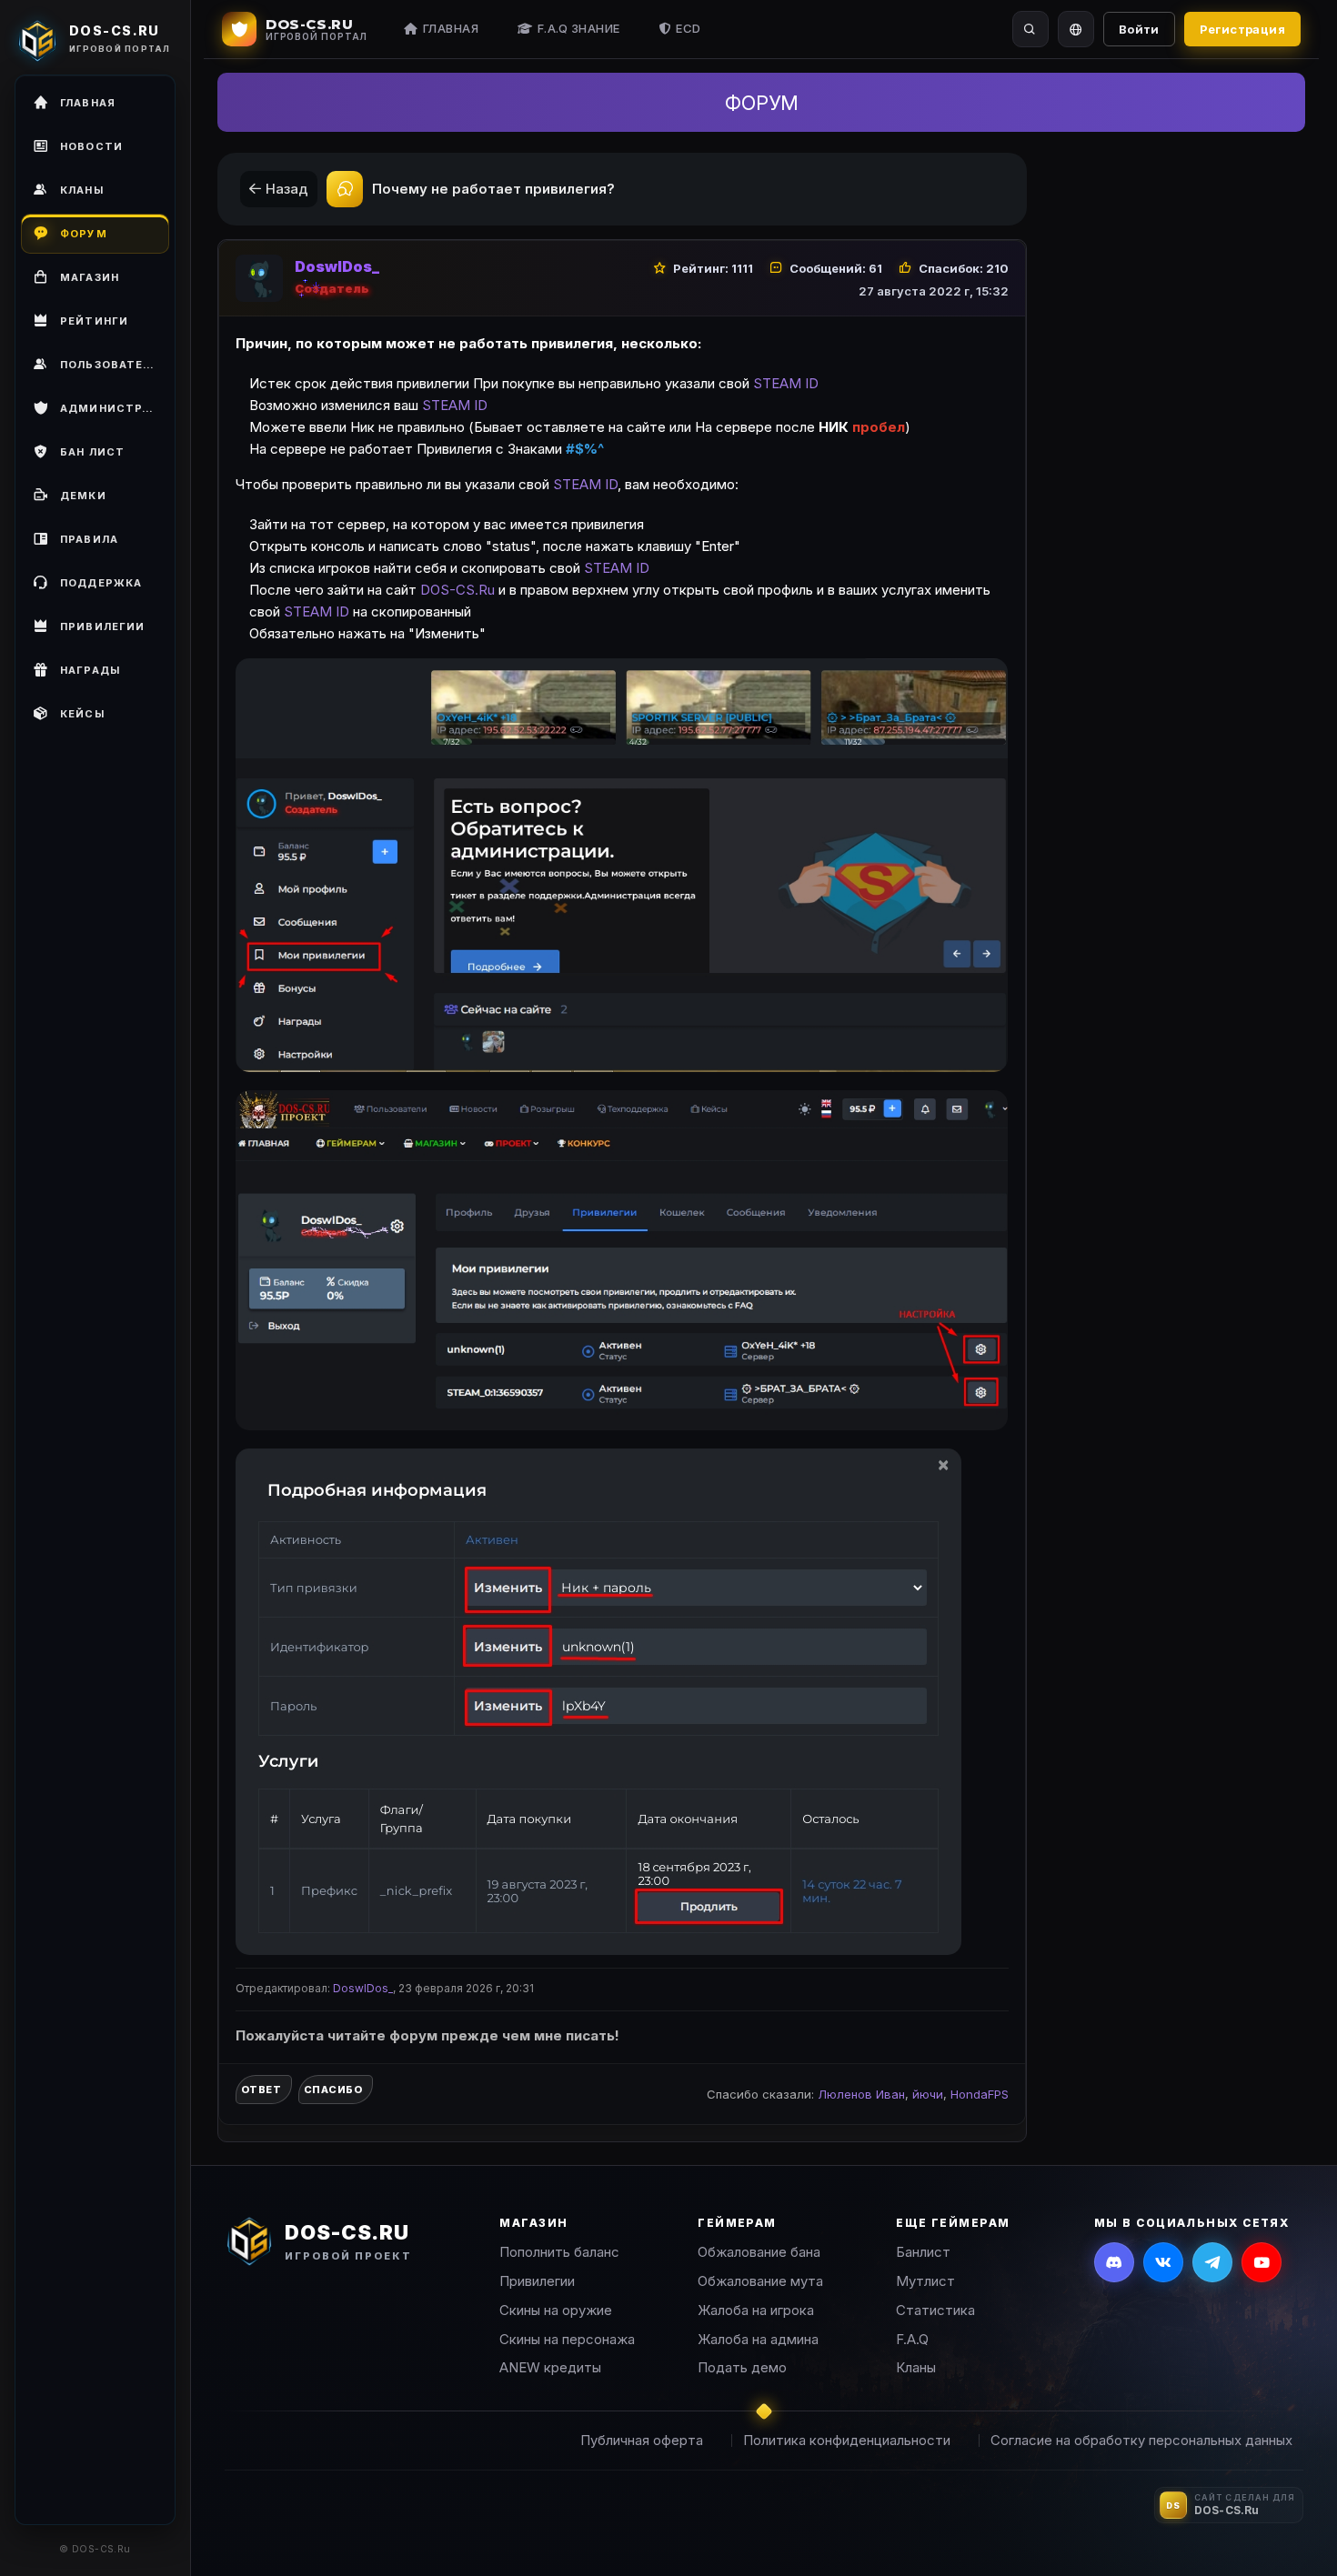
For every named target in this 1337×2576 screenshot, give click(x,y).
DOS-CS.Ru (459, 590)
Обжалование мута (760, 2281)
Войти (1139, 29)
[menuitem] (95, 365)
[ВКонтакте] (1163, 2262)
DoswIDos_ (337, 266)
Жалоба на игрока (756, 2310)
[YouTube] (1262, 2262)
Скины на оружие (556, 2310)
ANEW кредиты (550, 2367)
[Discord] (1114, 2262)
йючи (928, 2094)
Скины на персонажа (567, 2339)
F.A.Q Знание (579, 28)
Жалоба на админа (758, 2339)
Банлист (923, 2252)
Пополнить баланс (559, 2252)
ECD (689, 28)
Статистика (935, 2310)
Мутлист (925, 2281)
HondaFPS (980, 2094)
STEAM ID (786, 383)
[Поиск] (1030, 29)
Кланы (916, 2367)
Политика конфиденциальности (847, 2440)
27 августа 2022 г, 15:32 (934, 291)
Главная (451, 28)
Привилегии (537, 2281)
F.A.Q (912, 2339)
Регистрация (1242, 29)
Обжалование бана (759, 2252)
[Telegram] (1212, 2262)
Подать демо (742, 2367)
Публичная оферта (642, 2440)
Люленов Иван (861, 2094)
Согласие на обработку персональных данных (1141, 2440)
